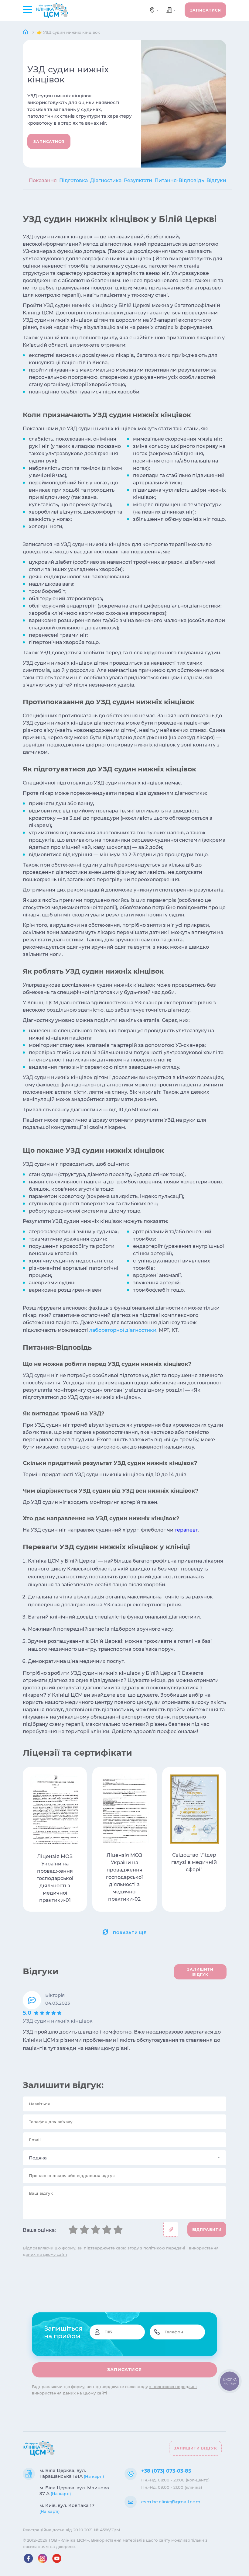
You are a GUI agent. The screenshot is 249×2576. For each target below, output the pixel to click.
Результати (138, 180)
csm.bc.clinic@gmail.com (171, 2502)
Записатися (206, 10)
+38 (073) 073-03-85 (166, 2471)
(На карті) (94, 2476)
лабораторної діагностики (123, 1330)
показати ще (130, 1933)
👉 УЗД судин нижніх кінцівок (68, 32)
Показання (43, 180)
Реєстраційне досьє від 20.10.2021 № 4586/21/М (72, 2530)
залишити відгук (200, 1972)
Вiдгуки (216, 180)
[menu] (27, 9)
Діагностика (106, 180)
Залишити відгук (196, 2448)
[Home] (26, 32)
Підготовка (73, 180)
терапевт (186, 1530)
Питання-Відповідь (179, 180)
